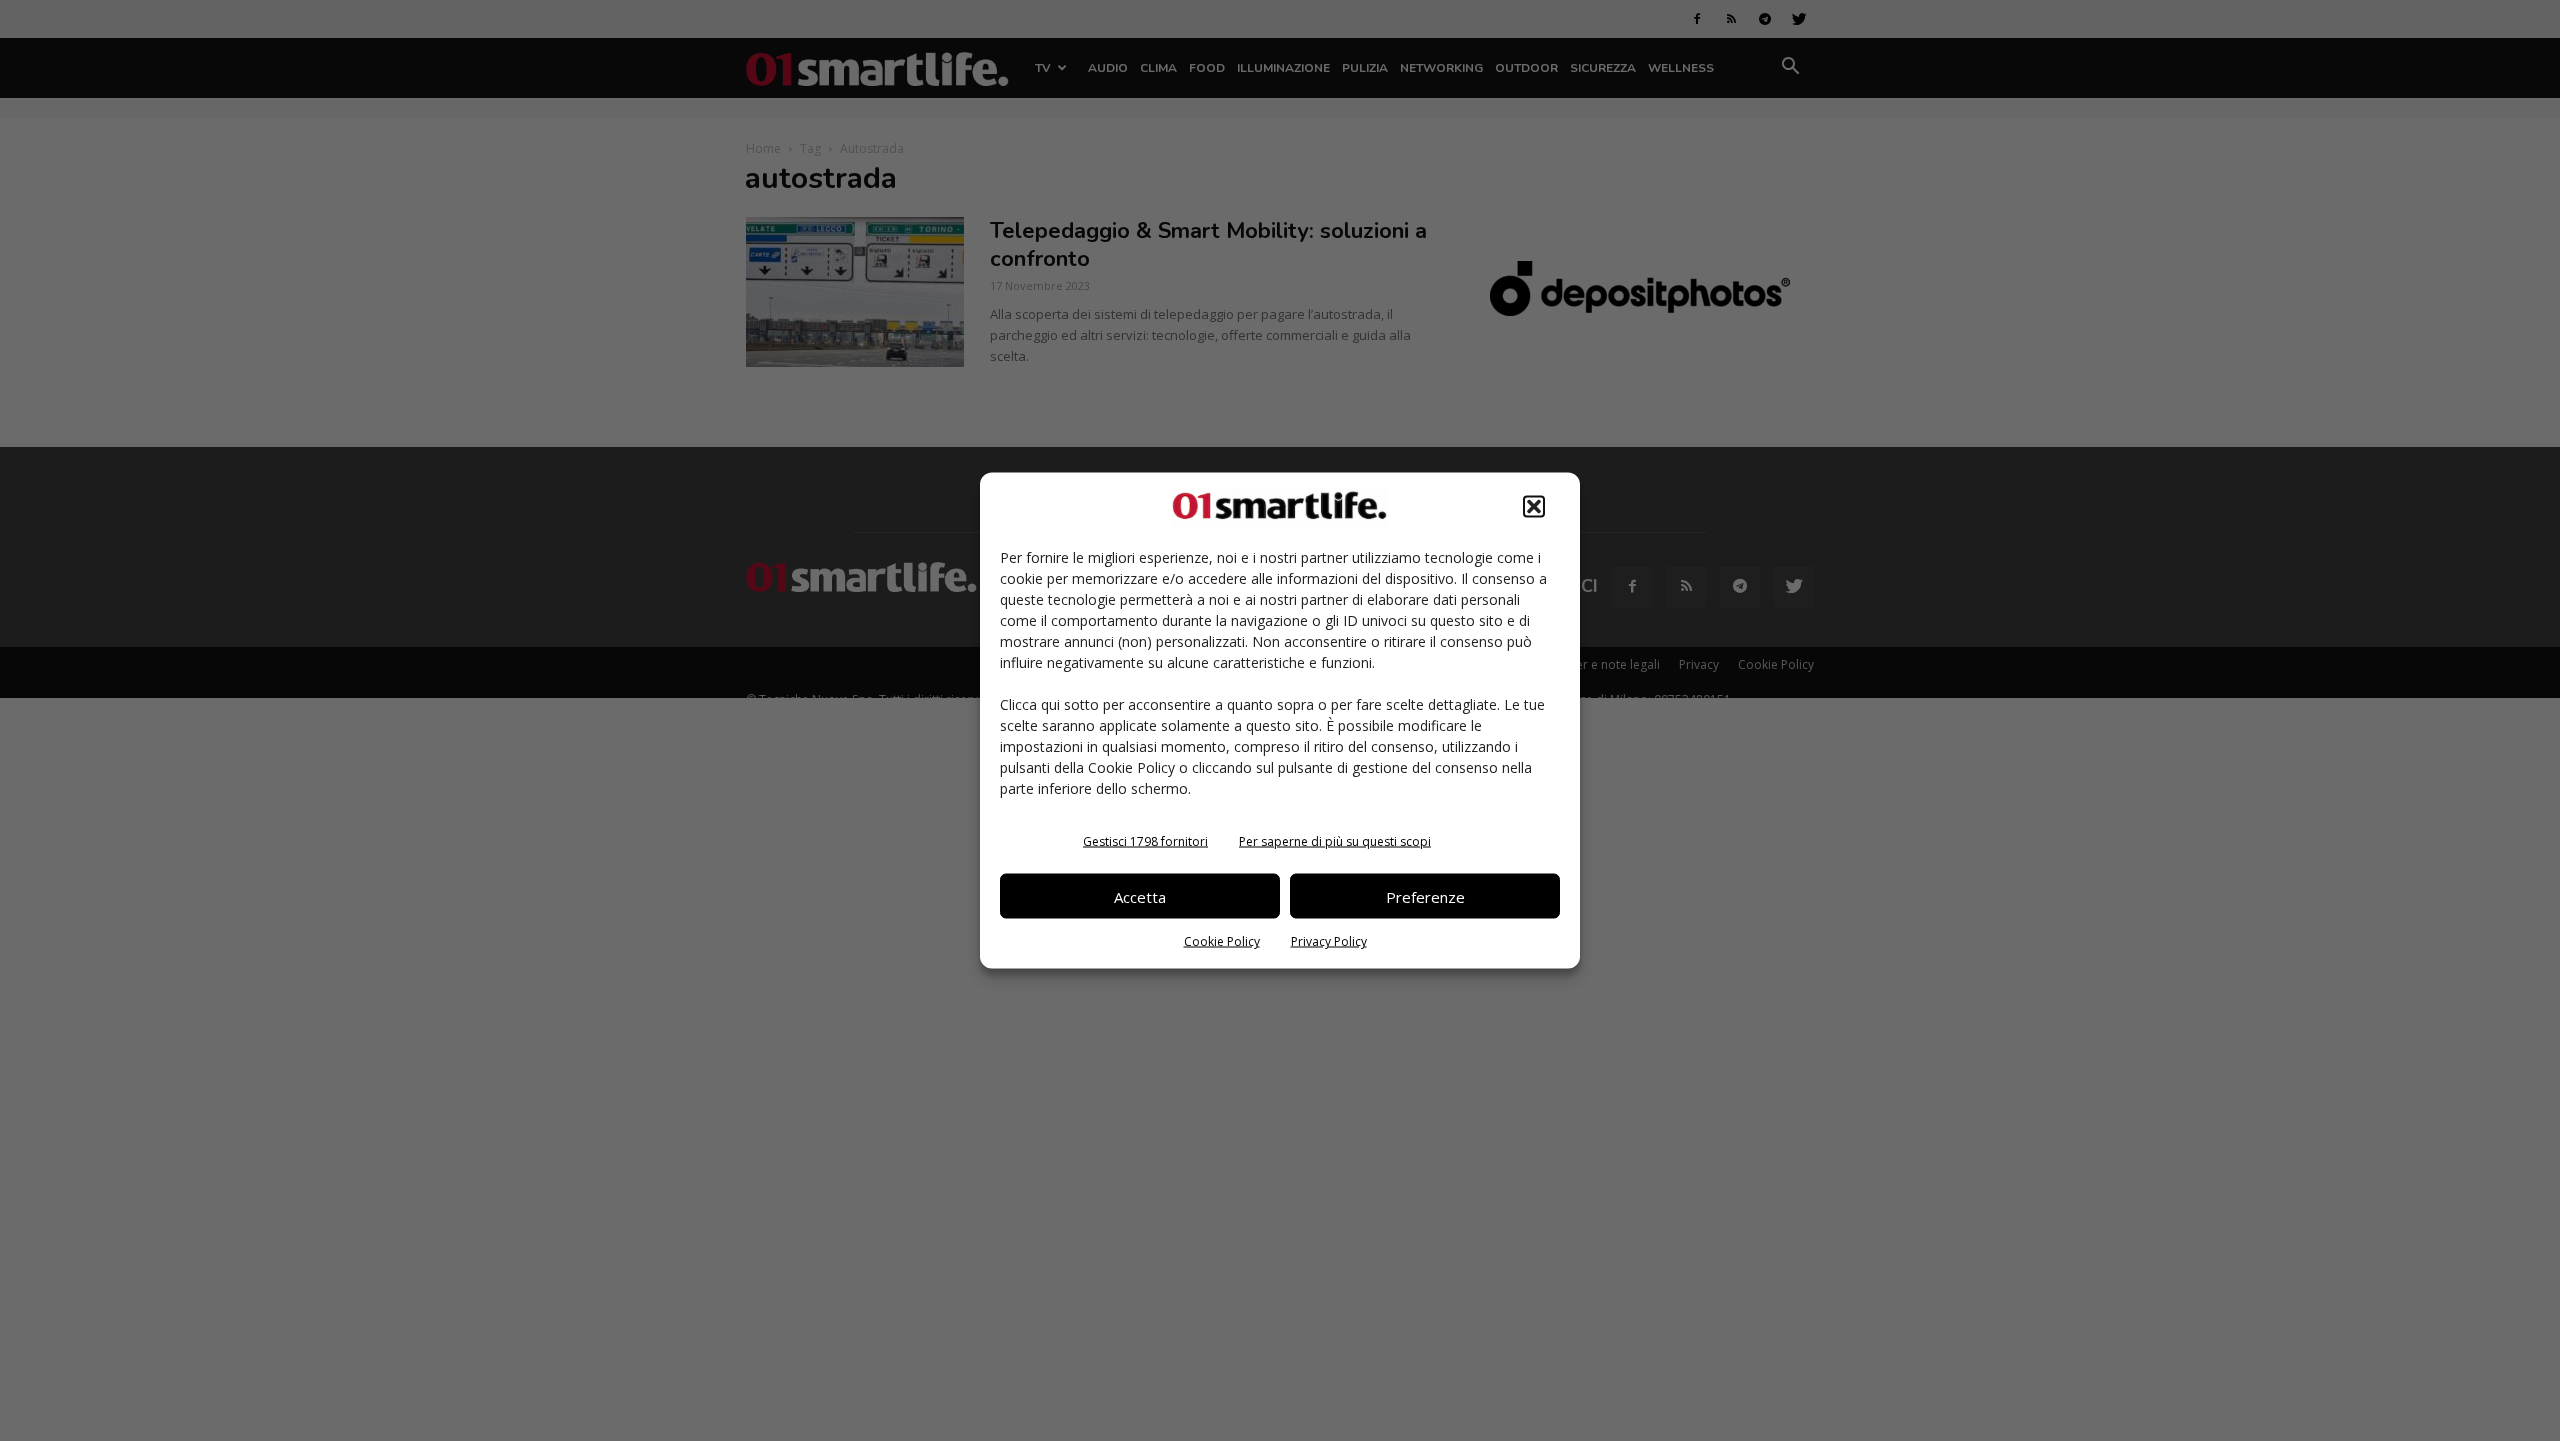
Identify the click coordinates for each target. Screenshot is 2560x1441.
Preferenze (1425, 896)
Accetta (1140, 896)
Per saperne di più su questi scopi (1335, 841)
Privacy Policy (1329, 941)
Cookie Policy (1222, 941)
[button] (1534, 507)
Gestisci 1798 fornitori (1145, 841)
